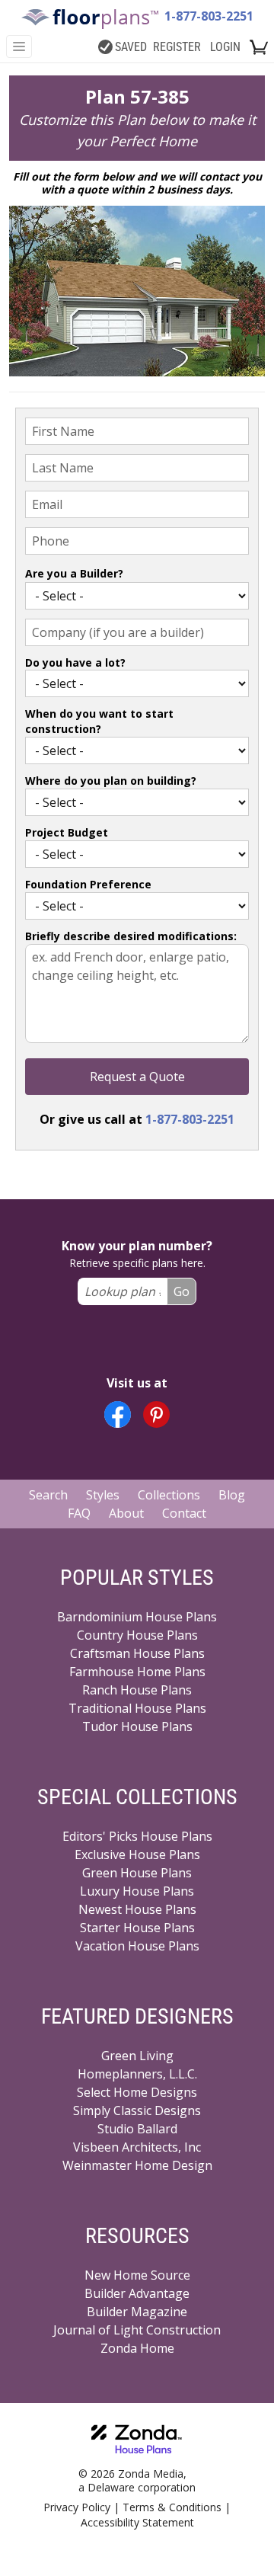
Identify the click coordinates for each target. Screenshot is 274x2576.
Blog (232, 1495)
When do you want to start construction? (99, 721)
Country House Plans (137, 1635)
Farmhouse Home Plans (137, 1672)
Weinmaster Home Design (137, 2165)
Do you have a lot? (75, 662)
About (126, 1513)
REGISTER (177, 47)
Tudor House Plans (137, 1726)
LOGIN (225, 47)
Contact (184, 1513)
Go (182, 1291)
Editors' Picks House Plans (137, 1836)
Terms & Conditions (172, 2507)
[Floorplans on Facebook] (118, 1414)
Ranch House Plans (137, 1690)
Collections (169, 1495)
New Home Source (137, 2275)
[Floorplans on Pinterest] (156, 1414)
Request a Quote (137, 1077)
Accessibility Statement (137, 2522)
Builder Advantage (137, 2293)
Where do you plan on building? (111, 781)
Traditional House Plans (137, 1708)
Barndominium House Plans (137, 1617)
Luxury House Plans (137, 1891)
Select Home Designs (137, 2092)
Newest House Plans (137, 1909)
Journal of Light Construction (137, 2330)
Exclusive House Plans (137, 1854)
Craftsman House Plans (137, 1653)
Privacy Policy (77, 2507)
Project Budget (67, 832)
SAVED (131, 47)
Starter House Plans (137, 1928)
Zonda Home (137, 2348)
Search (48, 1495)
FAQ (79, 1513)
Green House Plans (137, 1873)
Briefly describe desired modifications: (131, 936)
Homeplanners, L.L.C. (137, 2074)
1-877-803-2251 (209, 16)
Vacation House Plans (137, 1946)
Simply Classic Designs (137, 2110)
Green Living (137, 2056)
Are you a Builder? (74, 573)
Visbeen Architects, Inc (137, 2147)
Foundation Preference (88, 884)
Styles (103, 1495)
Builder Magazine (137, 2312)
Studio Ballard (137, 2129)
